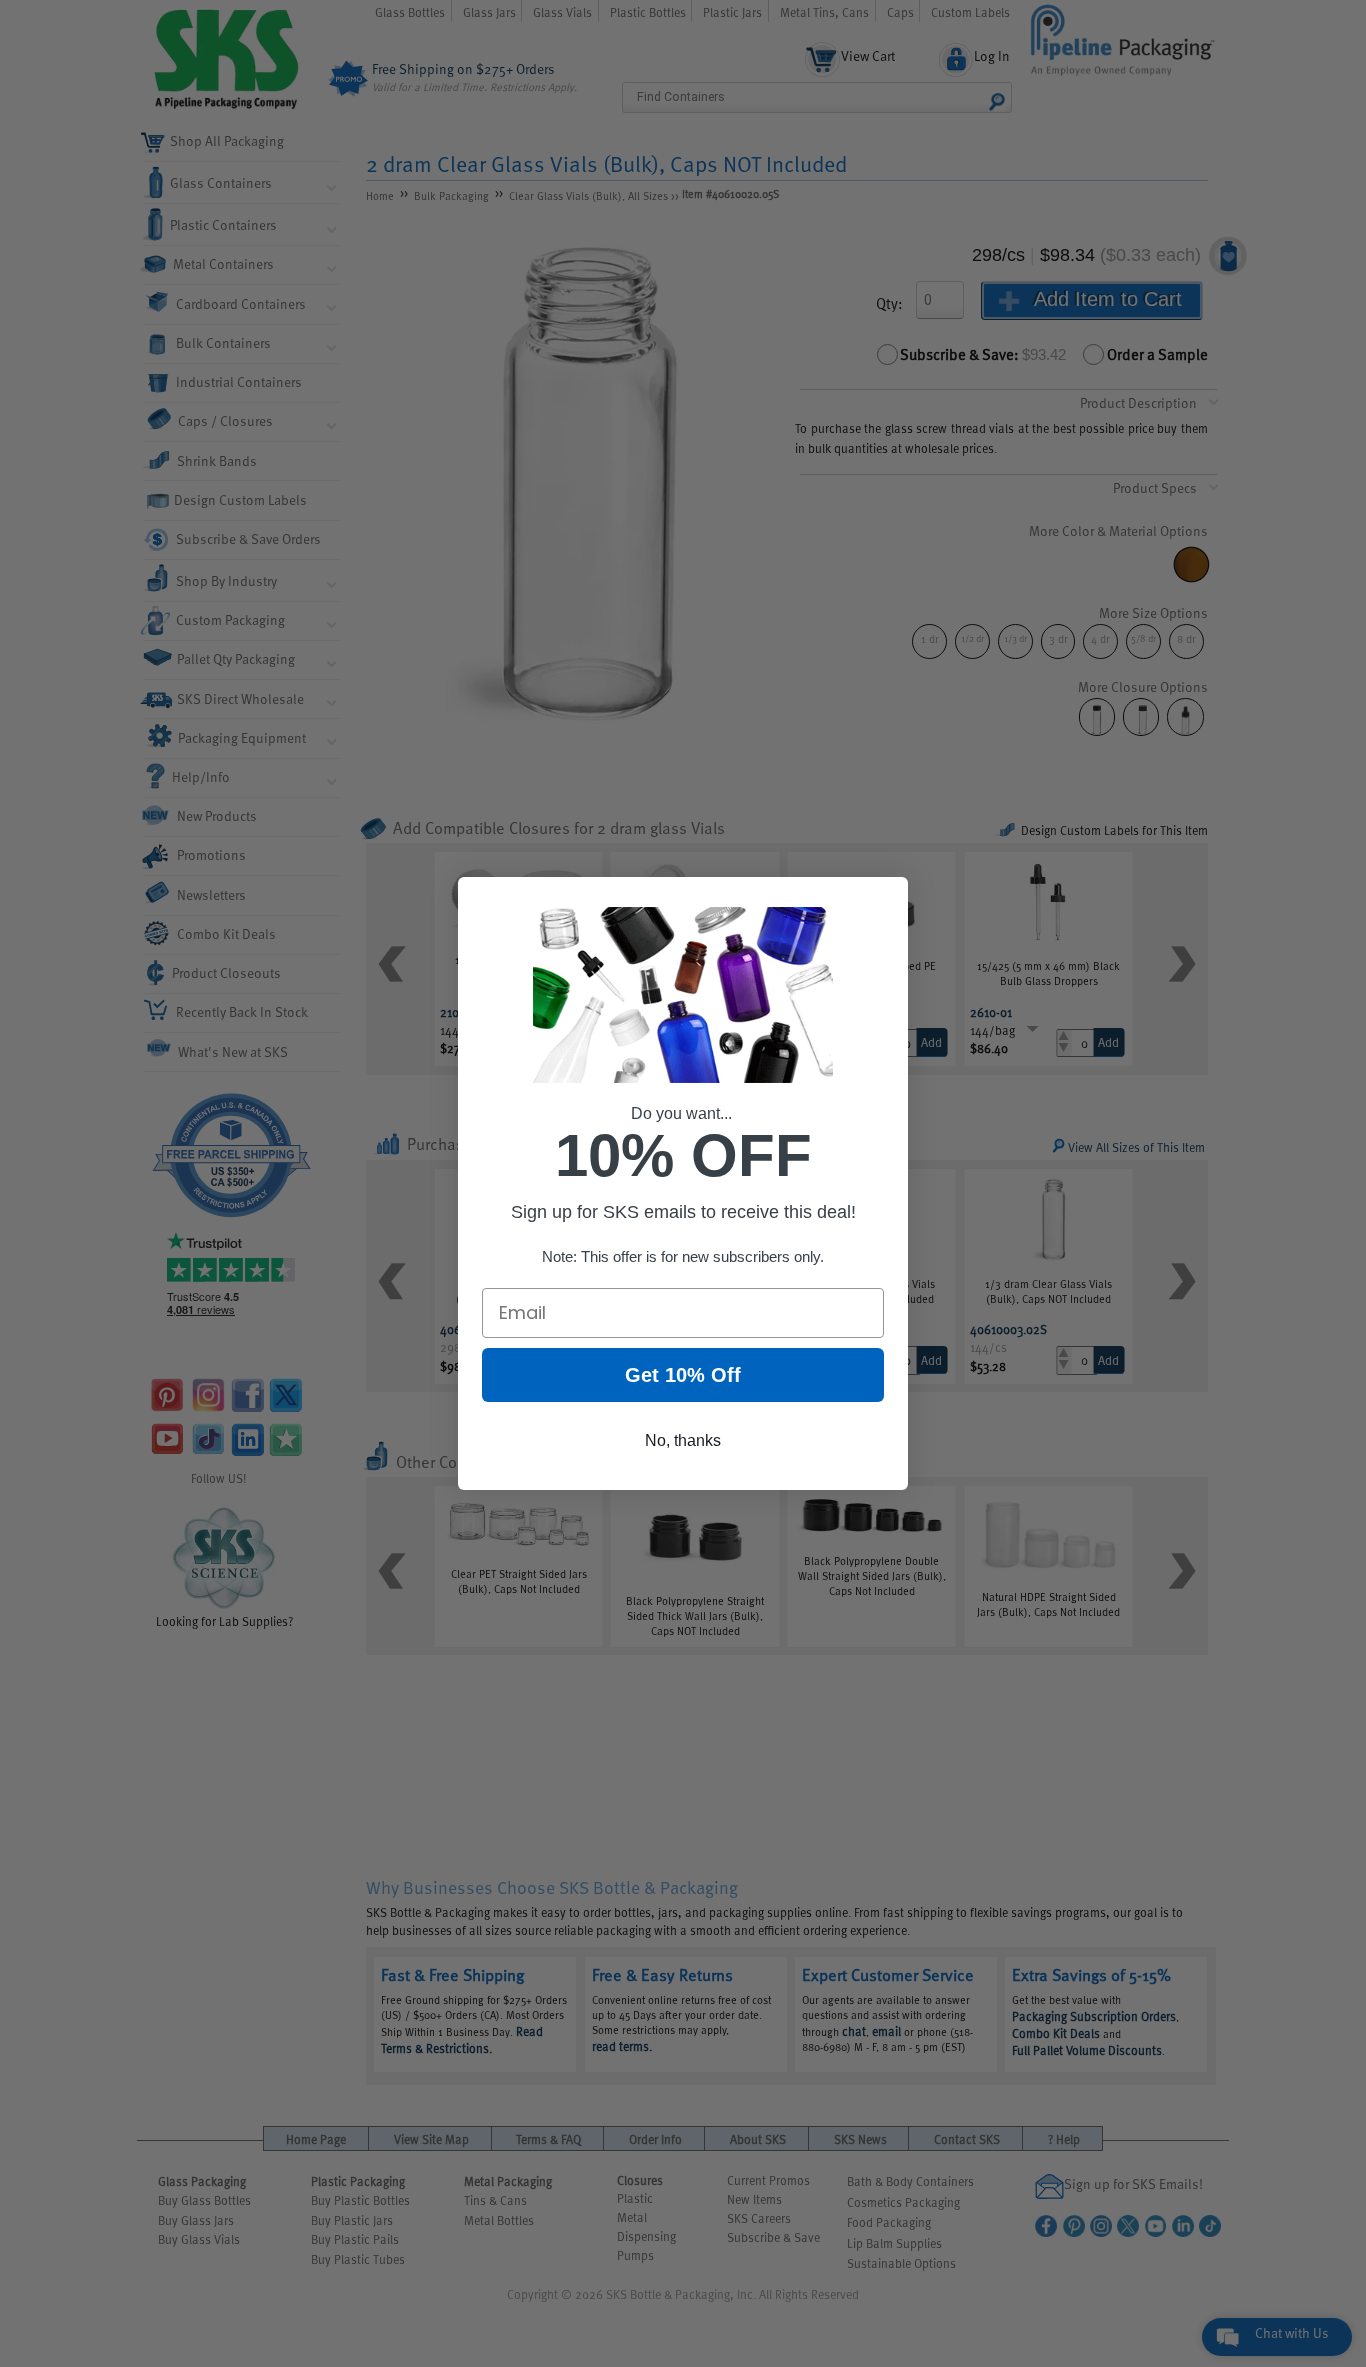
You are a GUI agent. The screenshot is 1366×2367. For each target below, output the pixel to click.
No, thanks (683, 1440)
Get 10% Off (683, 1375)
